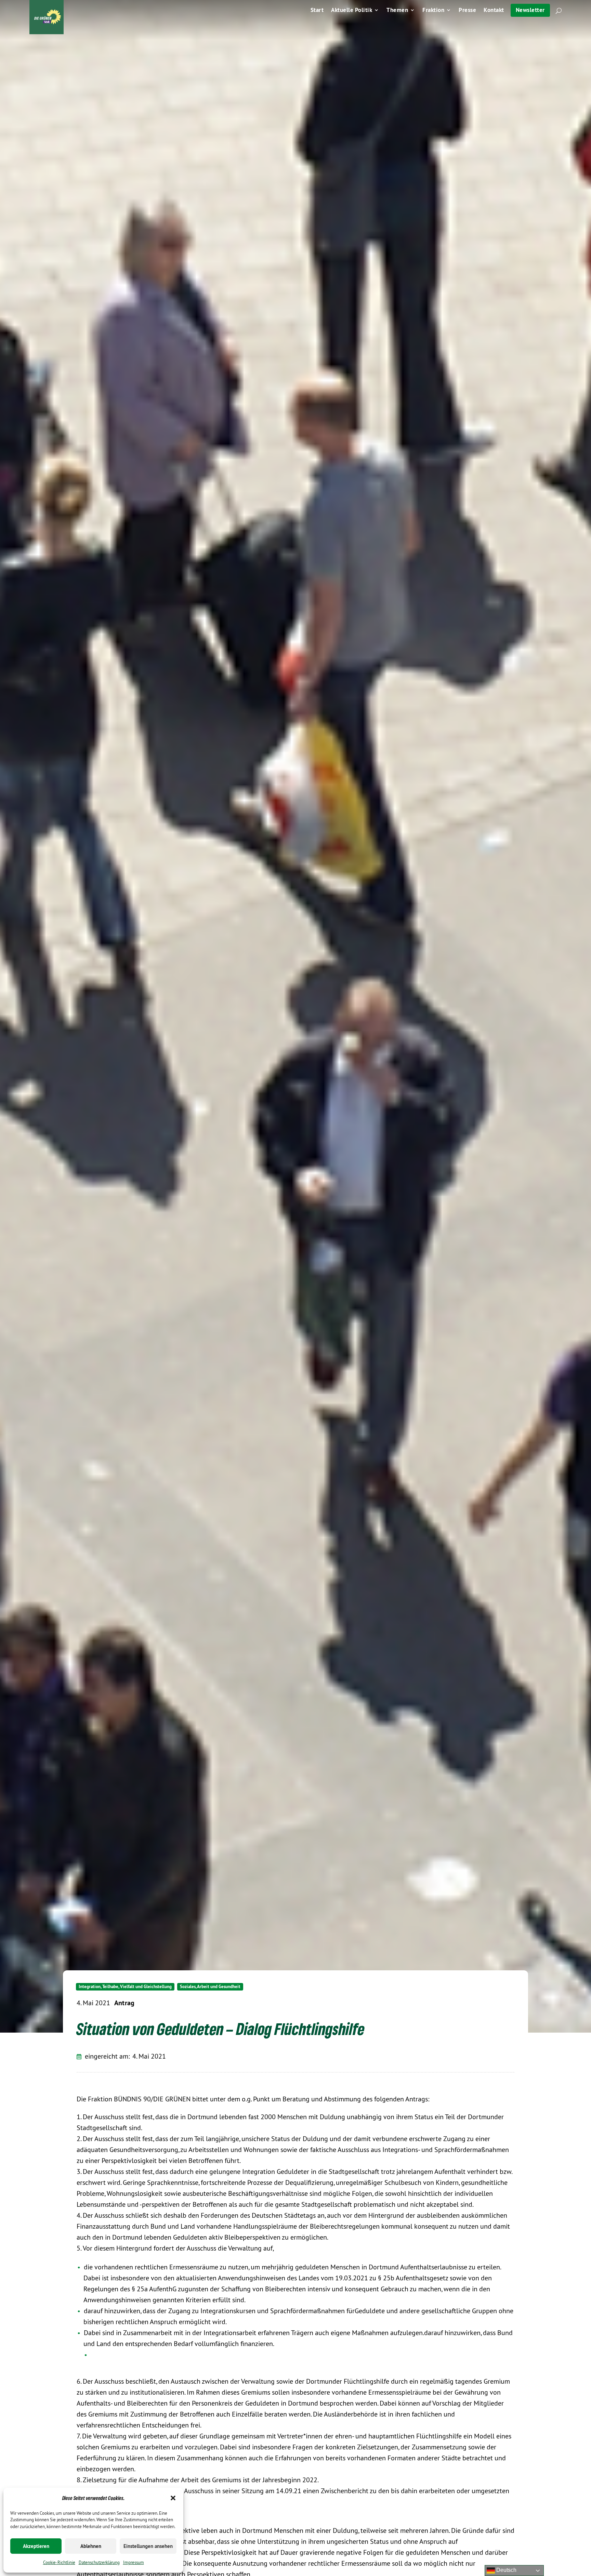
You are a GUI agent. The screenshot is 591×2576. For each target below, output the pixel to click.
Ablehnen (91, 2546)
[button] (173, 2498)
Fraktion (433, 11)
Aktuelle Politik (352, 11)
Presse (467, 11)
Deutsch (506, 2570)
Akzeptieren (36, 2546)
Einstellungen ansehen (148, 2546)
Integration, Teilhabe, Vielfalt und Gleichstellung (125, 1987)
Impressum (134, 2562)
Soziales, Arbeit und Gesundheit (210, 1987)
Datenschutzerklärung (99, 2562)
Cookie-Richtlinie (59, 2562)
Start (317, 11)
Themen (397, 11)
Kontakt (494, 11)
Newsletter (530, 10)
